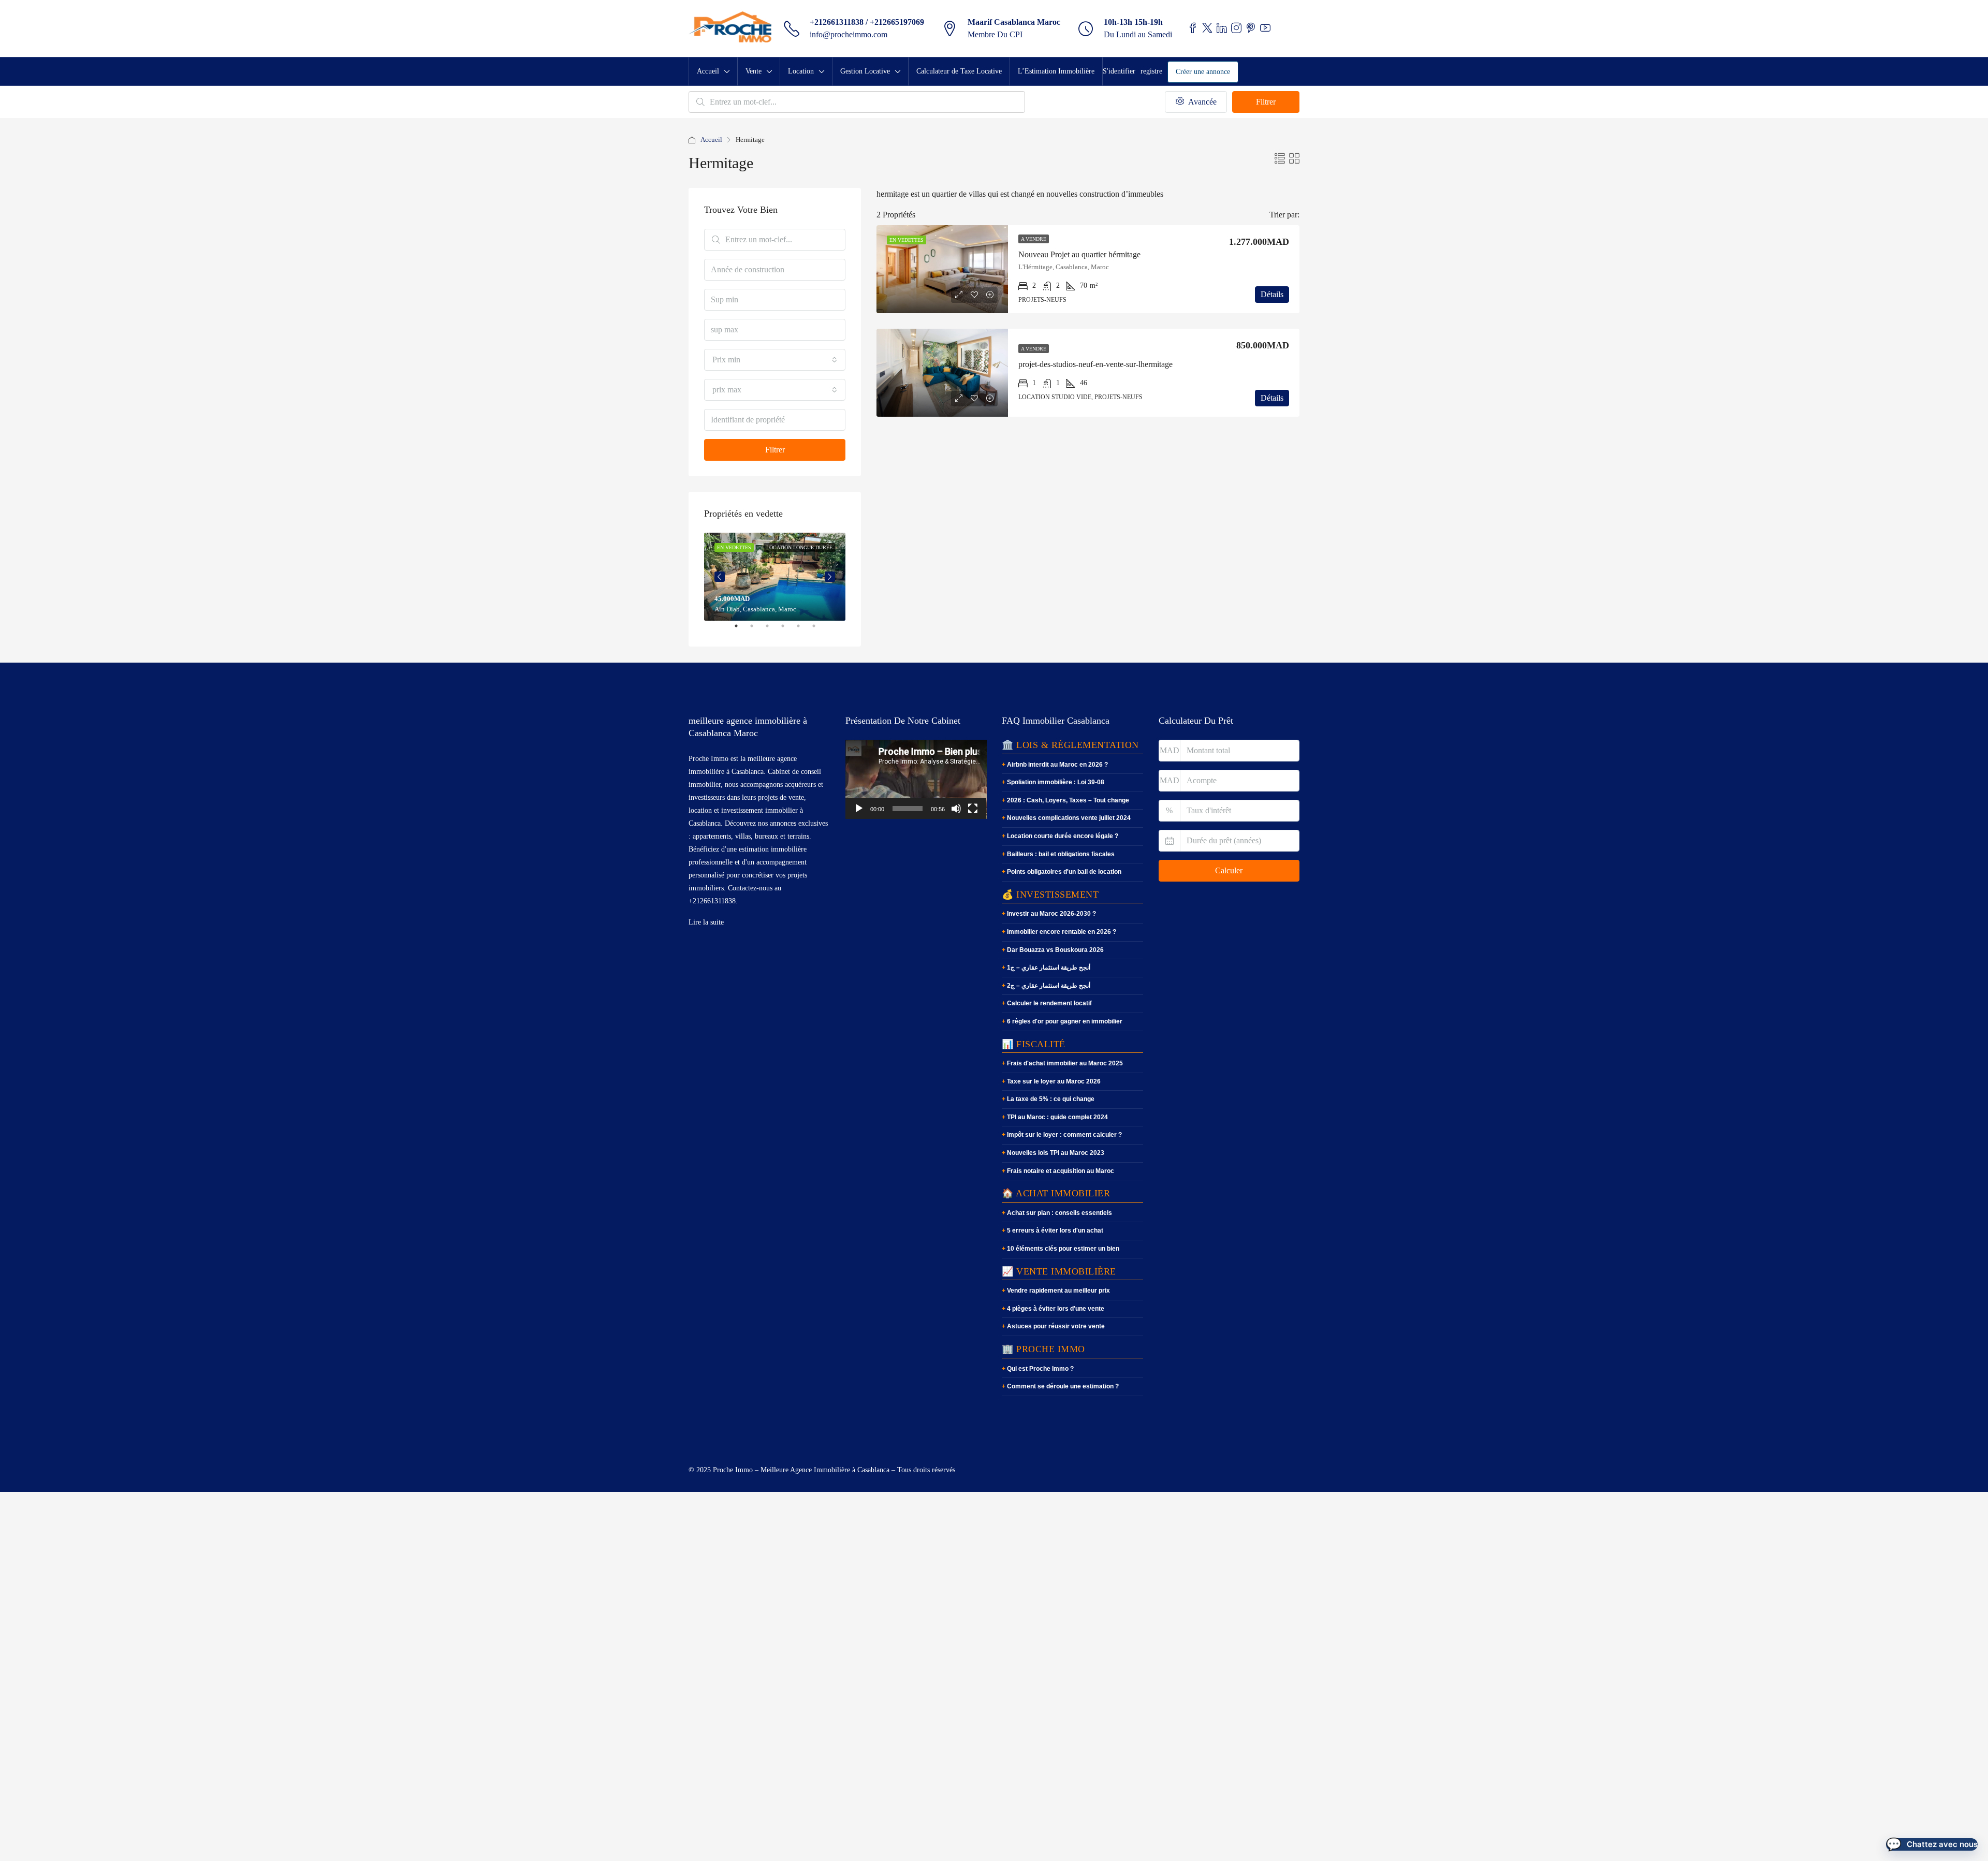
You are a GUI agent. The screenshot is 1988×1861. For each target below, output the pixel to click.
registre (1151, 71)
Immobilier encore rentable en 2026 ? (1062, 932)
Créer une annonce (1203, 72)
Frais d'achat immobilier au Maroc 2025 (1065, 1063)
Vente (754, 71)
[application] (916, 779)
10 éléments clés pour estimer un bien (1063, 1249)
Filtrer (1266, 102)
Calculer (1229, 870)
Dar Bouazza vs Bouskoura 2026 (1055, 950)
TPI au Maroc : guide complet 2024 (1057, 1117)
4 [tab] (788, 630)
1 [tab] (741, 630)
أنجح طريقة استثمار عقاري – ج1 (1049, 968)
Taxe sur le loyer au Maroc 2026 (1054, 1081)
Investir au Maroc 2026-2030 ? (1051, 914)
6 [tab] (819, 630)
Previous (720, 577)
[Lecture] (859, 809)
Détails (1272, 294)
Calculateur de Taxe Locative (959, 71)
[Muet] (956, 809)
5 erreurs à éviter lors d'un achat (1055, 1230)
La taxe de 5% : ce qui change (1051, 1099)
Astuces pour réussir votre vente (1056, 1326)
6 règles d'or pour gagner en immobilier (1065, 1021)
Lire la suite (706, 922)
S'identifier (1119, 71)
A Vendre (1034, 239)
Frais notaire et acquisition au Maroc (1061, 1171)
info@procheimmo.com (849, 34)
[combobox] (775, 360)
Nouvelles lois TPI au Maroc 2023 (1056, 1153)
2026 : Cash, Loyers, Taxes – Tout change (1068, 800)
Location (801, 71)
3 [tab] (772, 630)
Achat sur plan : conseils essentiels (1059, 1213)
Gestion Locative (865, 71)
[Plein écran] (973, 809)
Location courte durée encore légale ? (1063, 836)
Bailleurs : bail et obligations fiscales (1061, 854)
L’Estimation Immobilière (1056, 71)
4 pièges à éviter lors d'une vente (1056, 1309)
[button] (1932, 1844)
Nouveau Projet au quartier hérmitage (1079, 254)
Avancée (1201, 102)
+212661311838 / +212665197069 (867, 22)
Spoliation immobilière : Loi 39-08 (1056, 782)
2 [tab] (757, 630)
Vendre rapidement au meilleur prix (1058, 1291)
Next (830, 577)
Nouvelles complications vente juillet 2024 (1069, 818)
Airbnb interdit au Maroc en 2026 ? (1057, 765)
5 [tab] (803, 630)
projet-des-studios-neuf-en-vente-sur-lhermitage (1095, 364)
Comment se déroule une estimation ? (1063, 1386)
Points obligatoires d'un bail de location (1064, 872)
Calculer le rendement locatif (1049, 1003)
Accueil (708, 71)
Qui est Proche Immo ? (1040, 1369)
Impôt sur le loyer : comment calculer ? (1064, 1135)
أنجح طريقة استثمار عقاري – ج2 (1049, 986)
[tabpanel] (775, 577)
